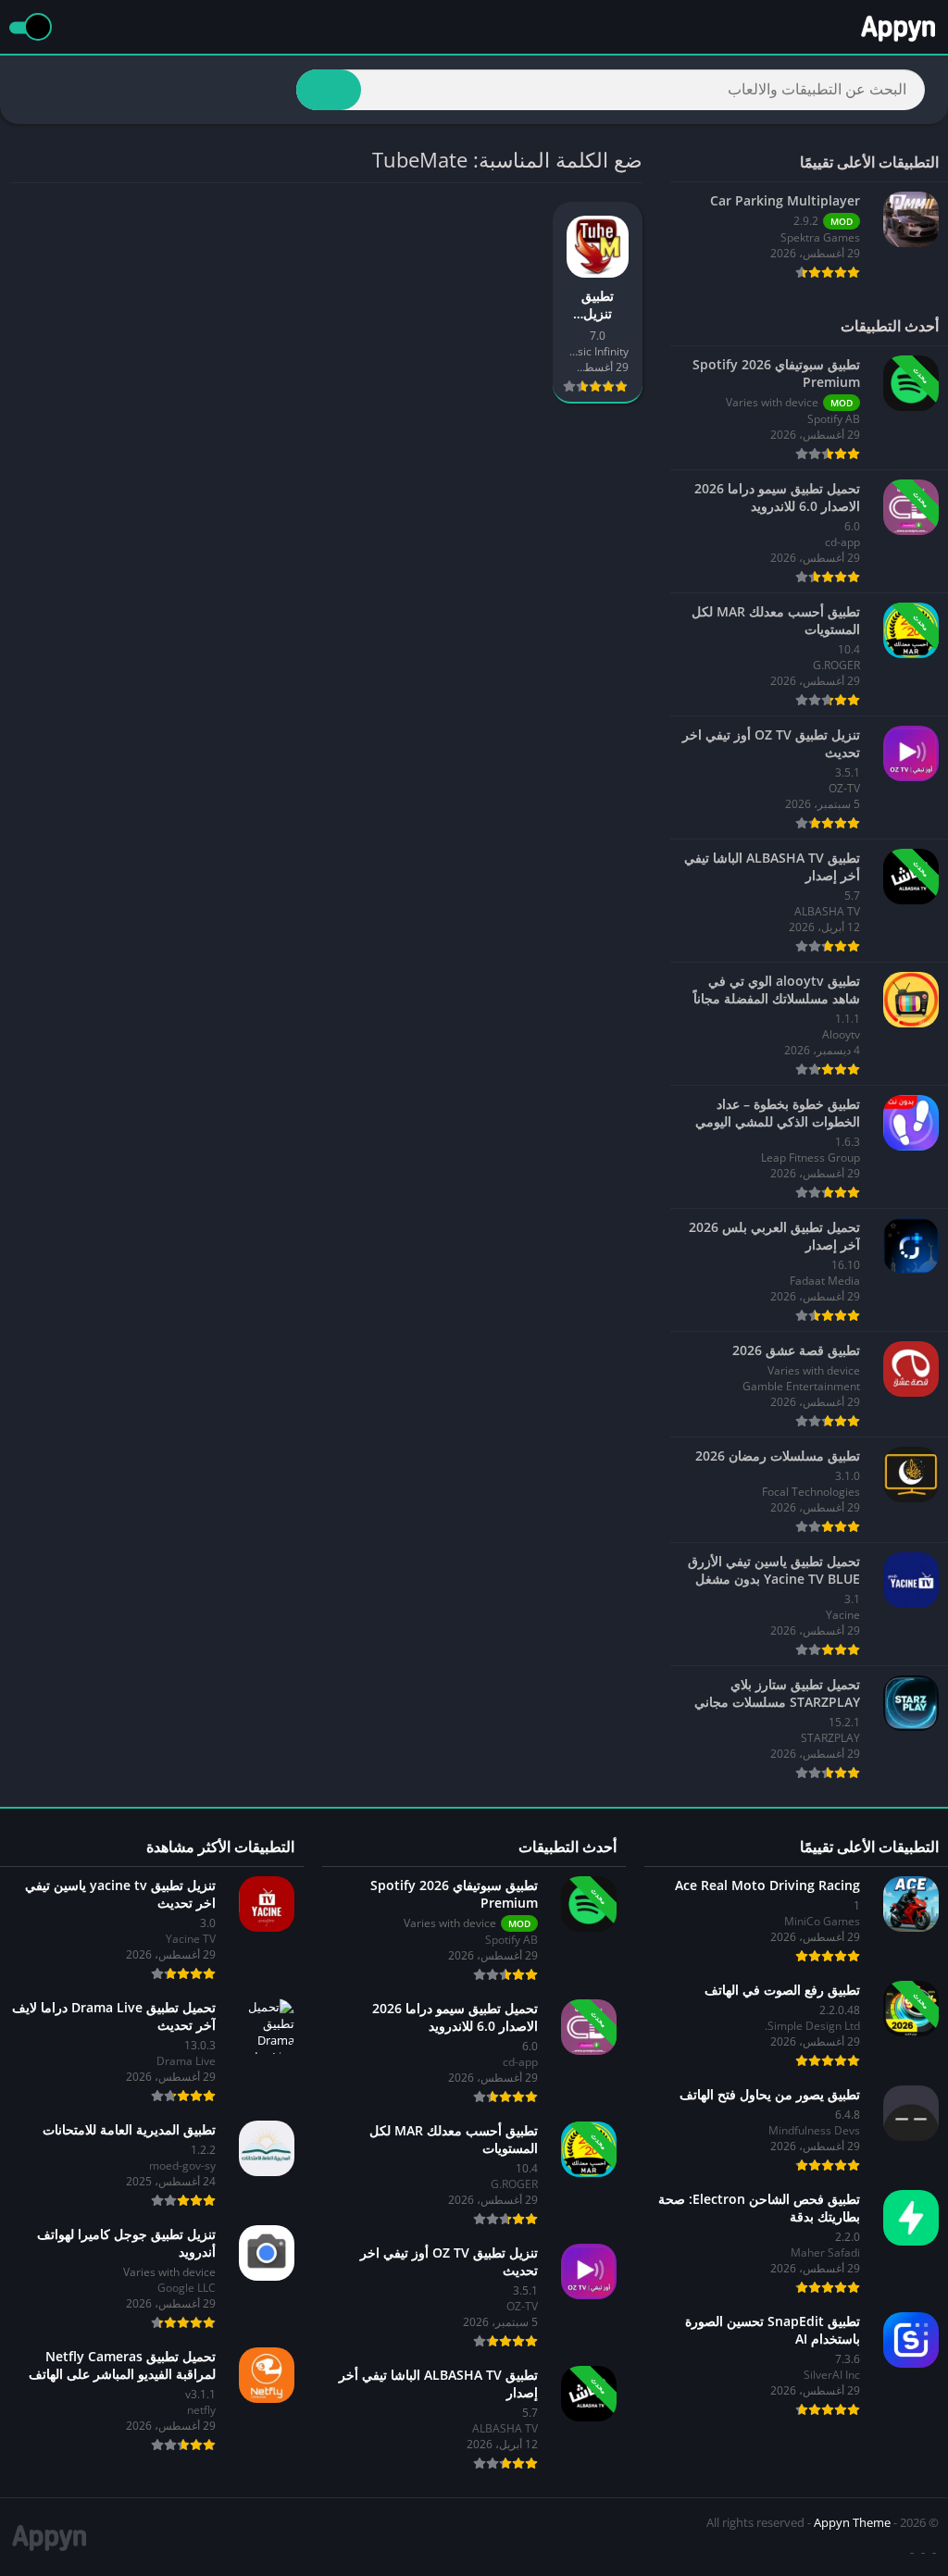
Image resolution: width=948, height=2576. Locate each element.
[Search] (329, 90)
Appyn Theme (852, 2522)
